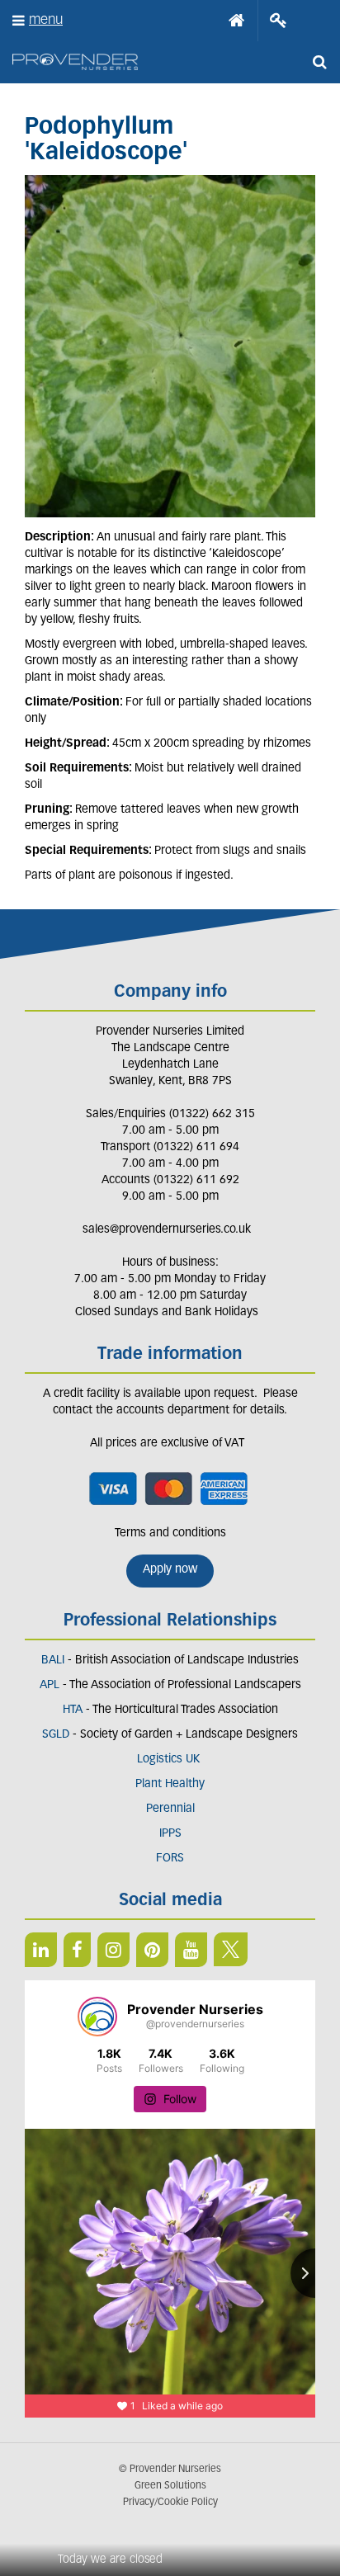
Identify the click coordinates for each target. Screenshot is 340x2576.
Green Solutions (170, 2486)
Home (237, 21)
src (319, 62)
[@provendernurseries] (97, 2017)
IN (113, 1950)
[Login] (279, 21)
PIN (152, 1950)
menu (46, 20)
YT (191, 1950)
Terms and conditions (170, 1533)
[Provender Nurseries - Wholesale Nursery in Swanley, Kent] (75, 62)
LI (41, 1950)
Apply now (170, 1570)
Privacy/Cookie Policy (170, 2503)
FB (77, 1950)
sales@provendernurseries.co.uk (167, 1230)
